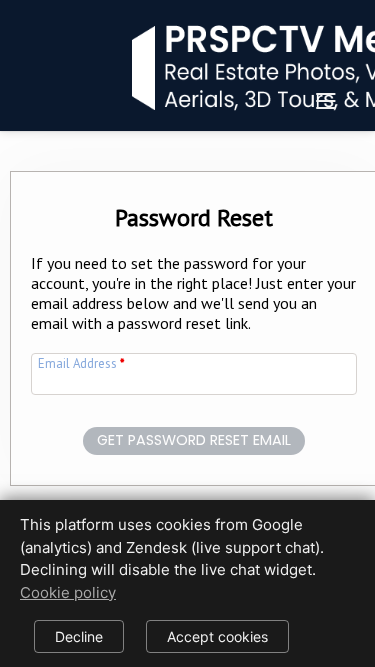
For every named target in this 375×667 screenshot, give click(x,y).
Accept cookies (217, 636)
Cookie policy (68, 592)
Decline (79, 636)
